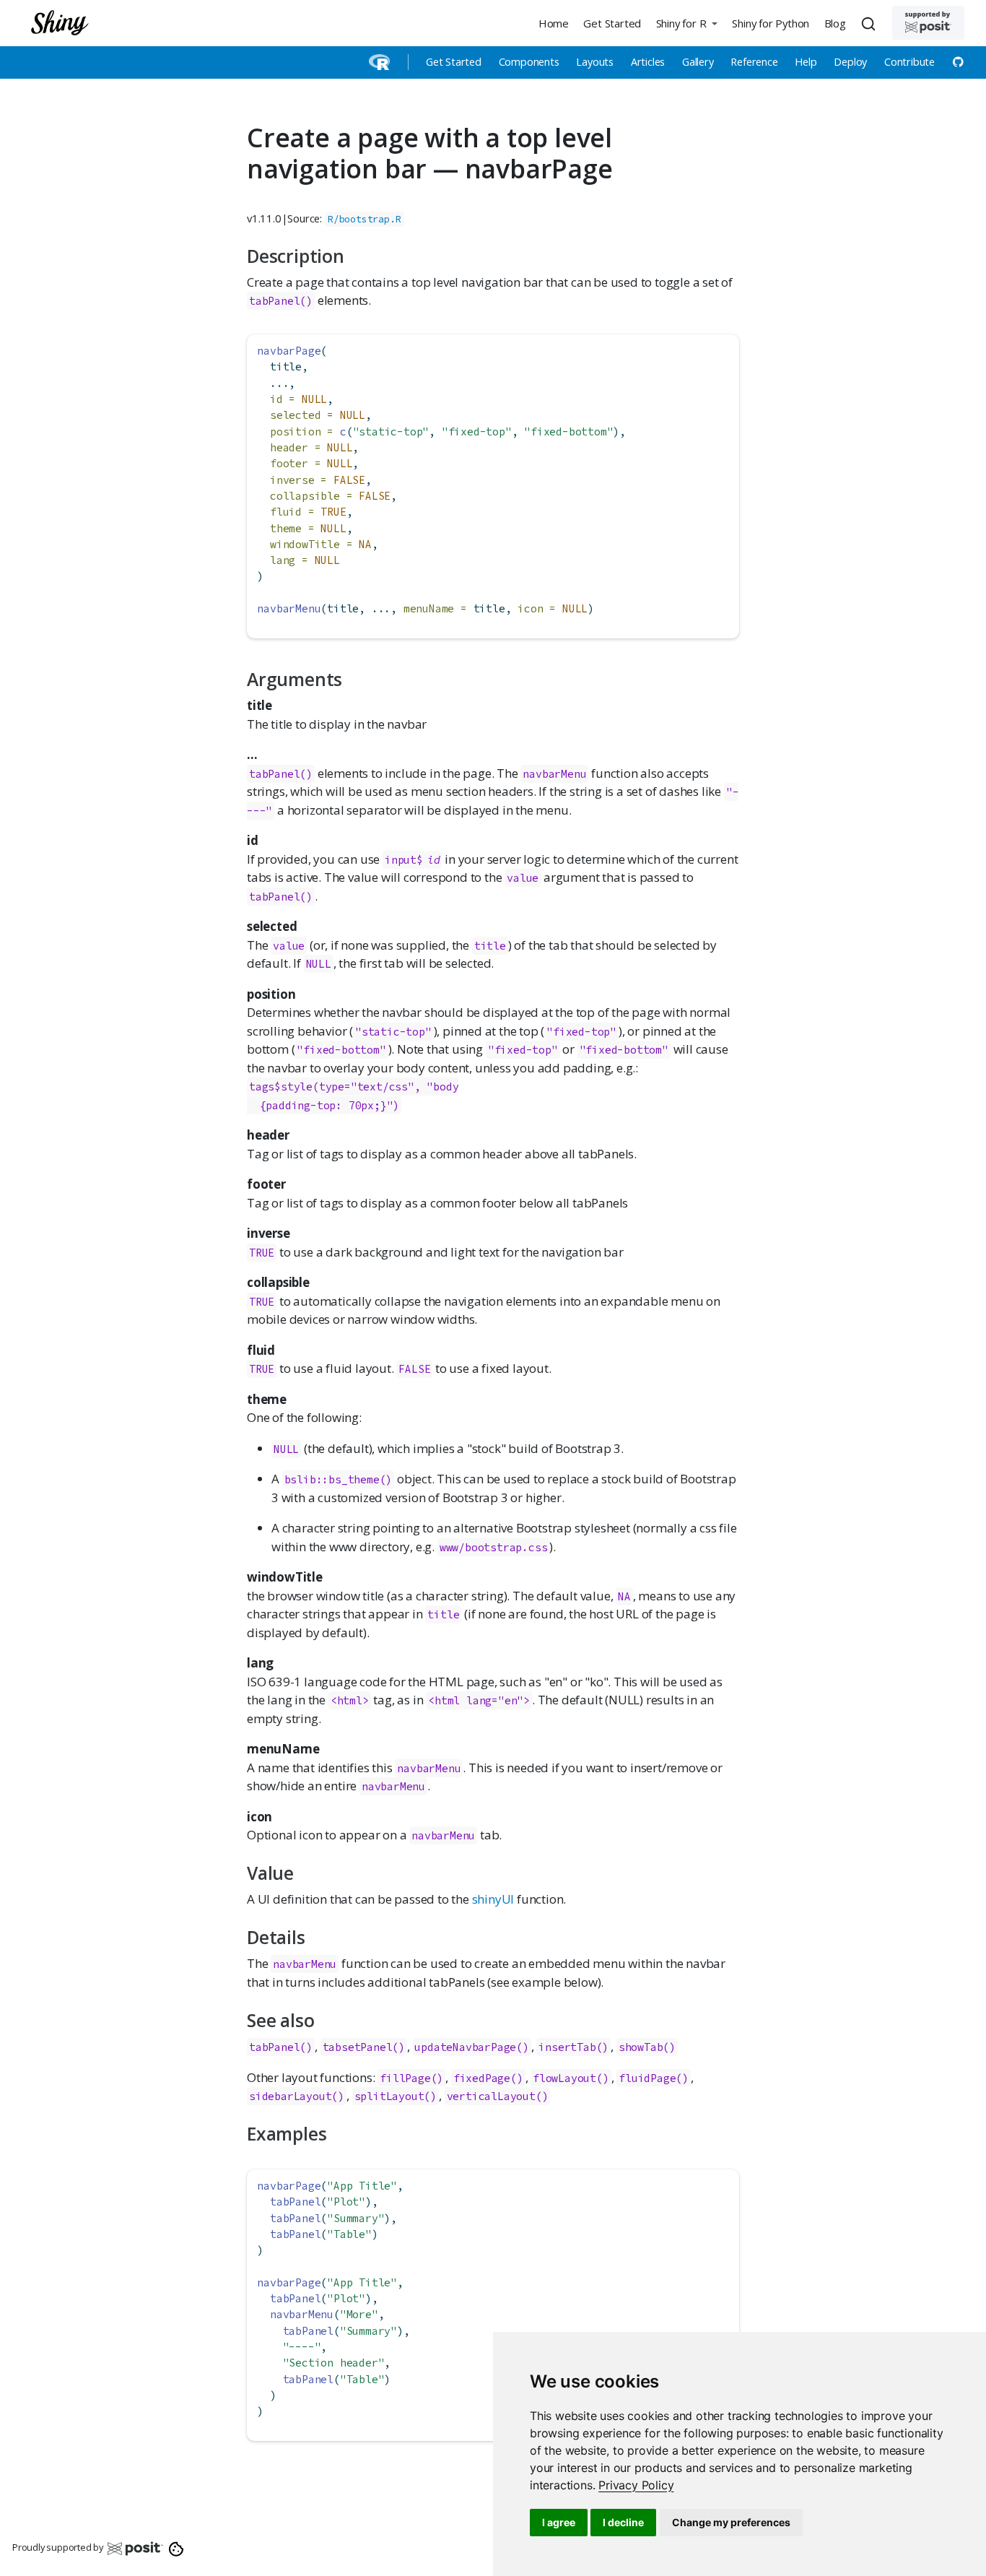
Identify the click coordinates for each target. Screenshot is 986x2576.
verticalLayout (491, 2096)
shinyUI (493, 1899)
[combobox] (871, 23)
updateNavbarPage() (471, 2047)
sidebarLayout (290, 2096)
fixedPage (482, 2078)
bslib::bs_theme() (339, 1479)
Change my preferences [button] (731, 2522)
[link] (636, 2485)
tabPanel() (281, 301)
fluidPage (647, 2078)
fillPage (405, 2078)
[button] (686, 23)
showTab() (647, 2047)
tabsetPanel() (364, 2047)
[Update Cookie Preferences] (176, 2548)
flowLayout (564, 2078)
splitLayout (389, 2096)
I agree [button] (559, 2522)
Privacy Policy (636, 2485)
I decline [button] (623, 2522)
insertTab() (573, 2047)
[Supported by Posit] (928, 23)
